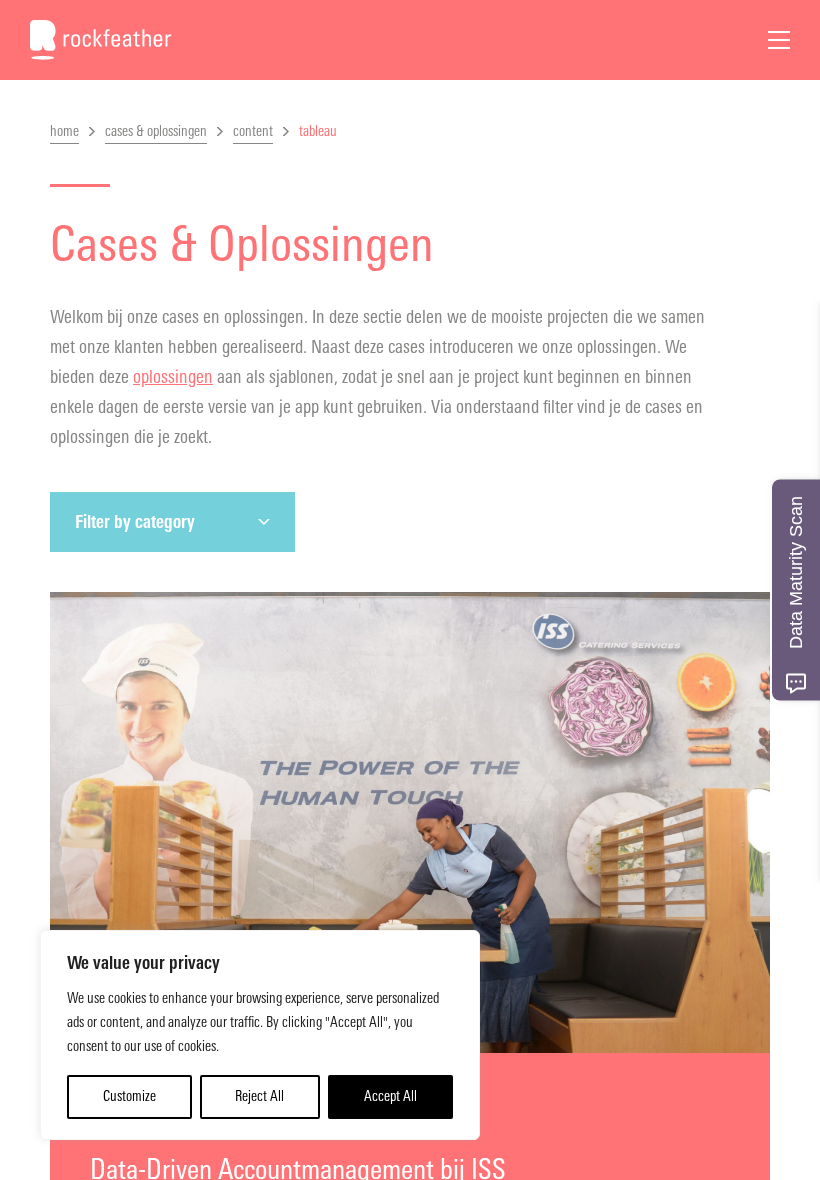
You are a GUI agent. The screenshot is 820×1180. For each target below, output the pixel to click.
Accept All (390, 1096)
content (253, 131)
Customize (129, 1096)
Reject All (259, 1096)
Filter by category (135, 522)
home (64, 131)
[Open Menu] (779, 40)
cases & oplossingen (156, 131)
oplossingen (173, 377)
